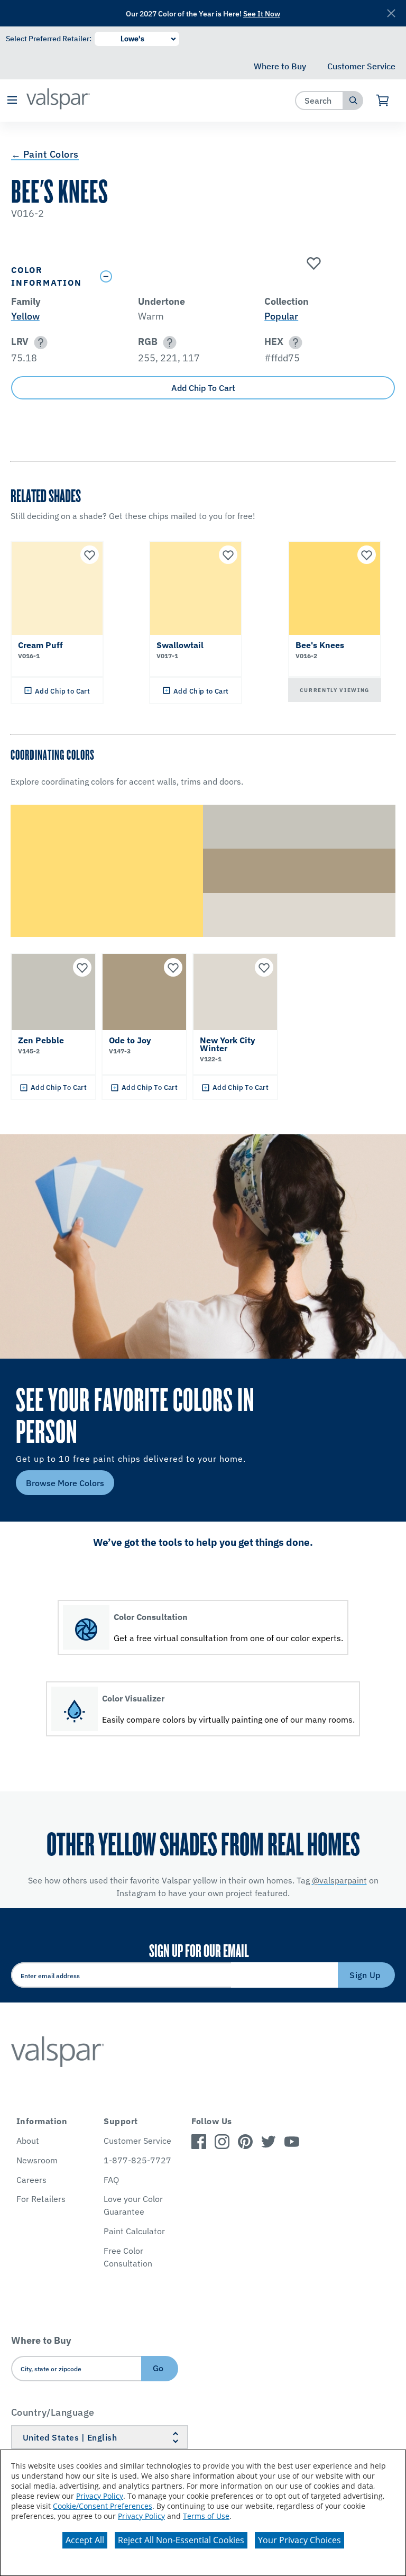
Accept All (85, 2540)
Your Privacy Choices (299, 2540)
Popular (281, 316)
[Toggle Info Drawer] (245, 276)
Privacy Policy (100, 2496)
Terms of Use (206, 2516)
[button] (12, 101)
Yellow (25, 316)
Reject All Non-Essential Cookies (181, 2540)
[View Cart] (383, 101)
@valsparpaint (339, 1880)
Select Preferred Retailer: (49, 39)
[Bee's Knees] (312, 264)
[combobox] (320, 100)
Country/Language (53, 2412)
